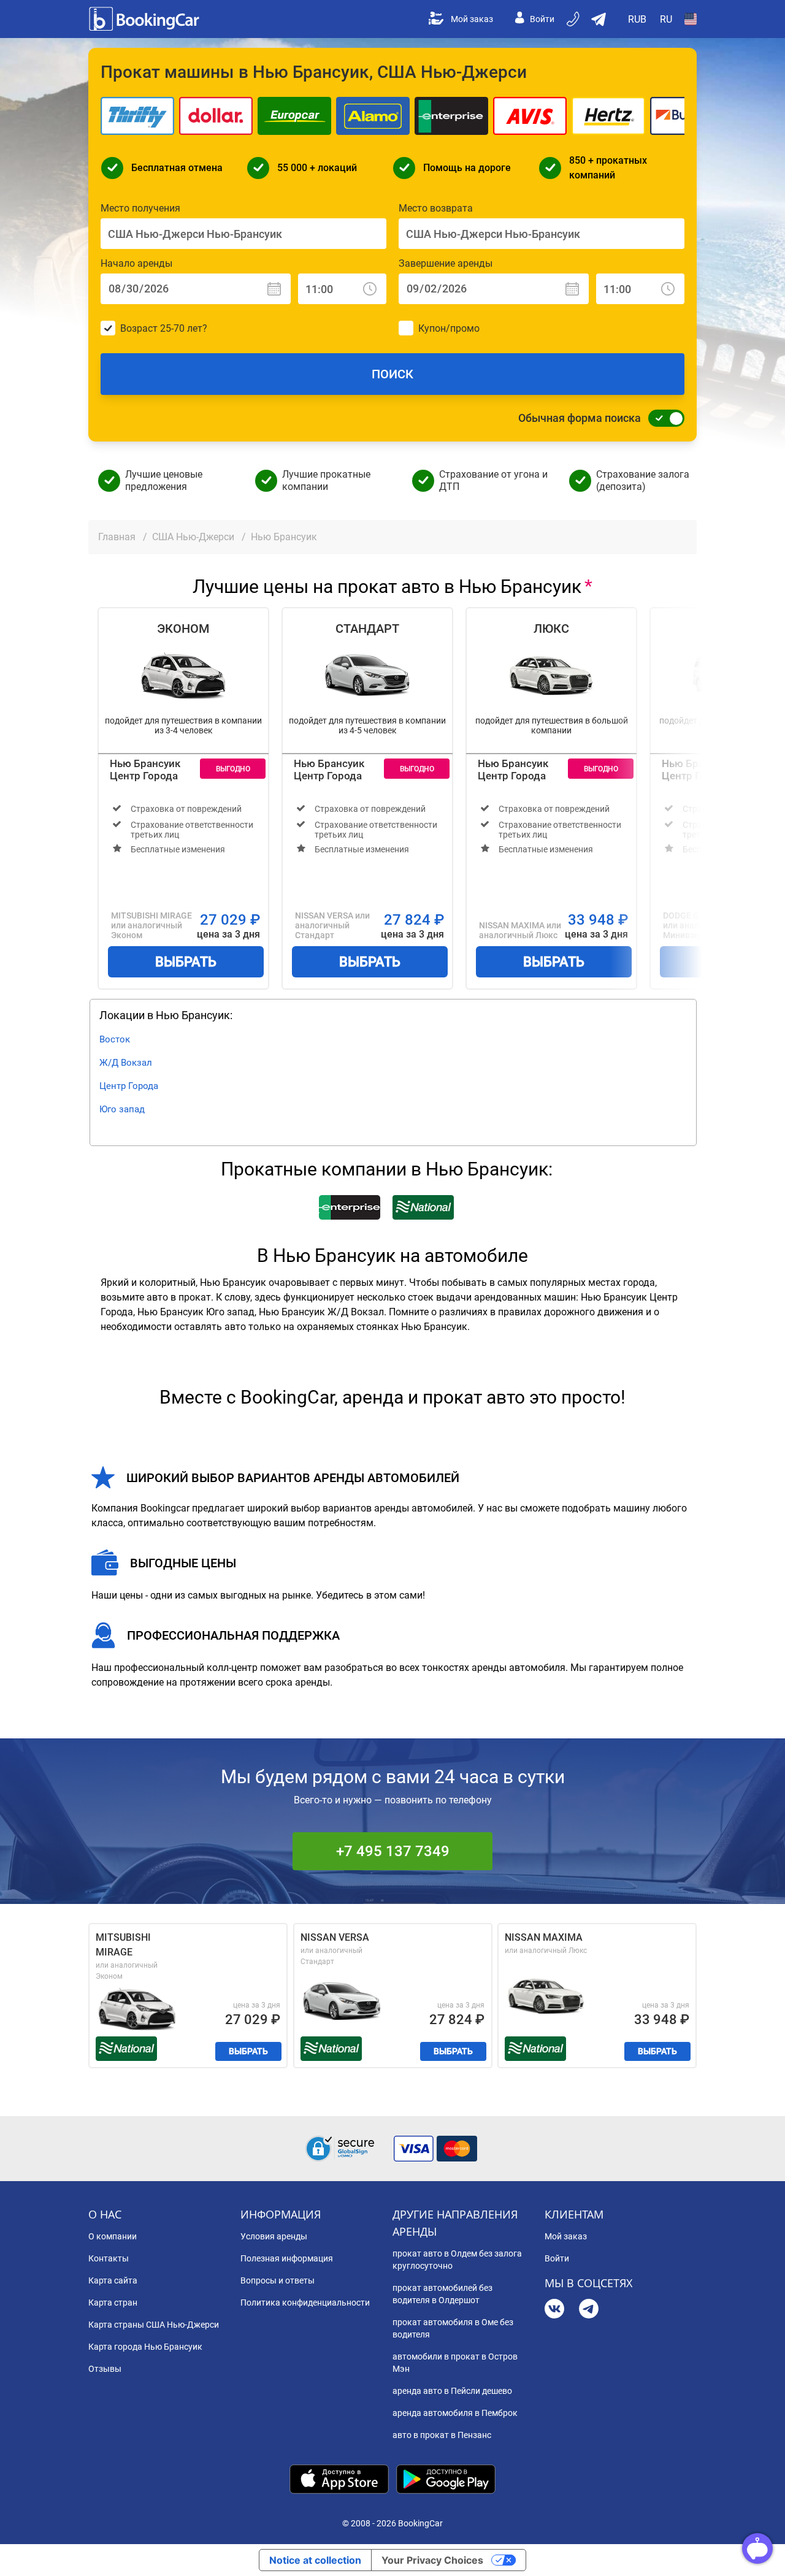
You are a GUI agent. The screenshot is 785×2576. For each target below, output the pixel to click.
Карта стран (113, 2303)
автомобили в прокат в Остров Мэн (455, 2363)
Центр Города (129, 1086)
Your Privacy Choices (432, 2560)
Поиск (392, 374)
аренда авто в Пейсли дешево (452, 2391)
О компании (113, 2236)
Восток (115, 1039)
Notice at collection (315, 2560)
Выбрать (186, 962)
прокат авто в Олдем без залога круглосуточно (457, 2260)
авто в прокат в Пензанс (442, 2435)
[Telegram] (589, 2310)
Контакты (109, 2258)
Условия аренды (274, 2236)
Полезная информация (287, 2258)
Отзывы (105, 2369)
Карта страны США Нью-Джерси (154, 2325)
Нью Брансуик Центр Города (145, 770)
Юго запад (122, 1109)
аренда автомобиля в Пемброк (455, 2413)
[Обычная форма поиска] (663, 418)
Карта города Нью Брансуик (145, 2347)
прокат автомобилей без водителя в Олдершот (442, 2294)
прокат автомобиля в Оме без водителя (453, 2328)
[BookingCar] (145, 19)
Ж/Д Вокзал (126, 1063)
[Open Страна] (691, 19)
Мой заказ (472, 19)
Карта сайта (113, 2280)
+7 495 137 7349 (393, 1851)
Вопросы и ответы (278, 2280)
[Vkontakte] (554, 2310)
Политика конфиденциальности (305, 2303)
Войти (542, 19)
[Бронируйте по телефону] (574, 19)
